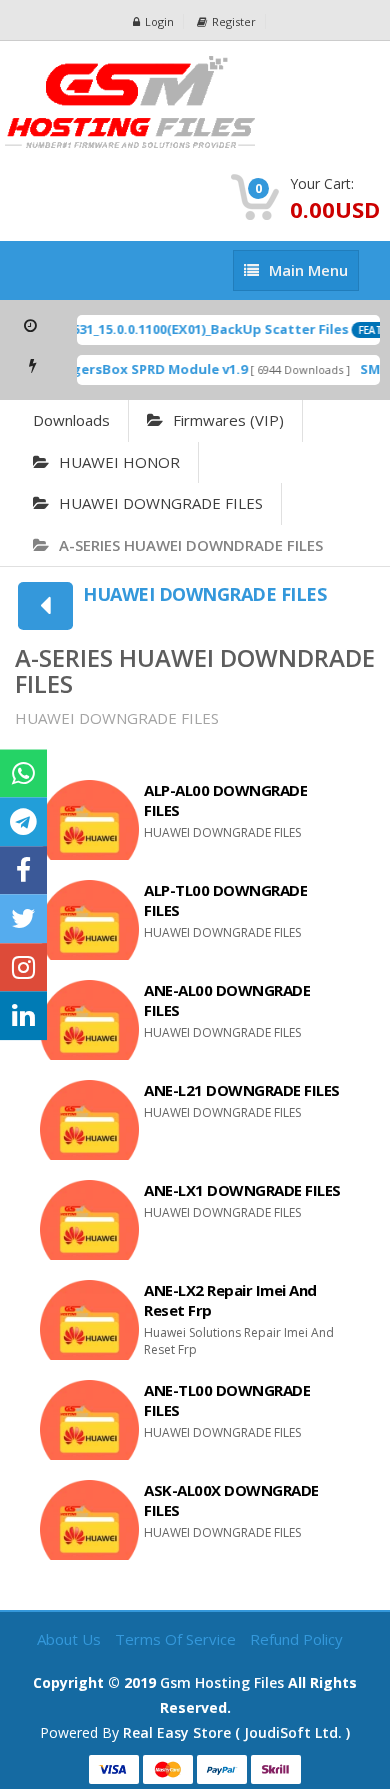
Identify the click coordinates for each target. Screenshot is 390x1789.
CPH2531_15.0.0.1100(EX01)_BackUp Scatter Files (186, 329)
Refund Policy (296, 1639)
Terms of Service (177, 1639)
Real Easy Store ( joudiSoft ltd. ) (236, 1732)
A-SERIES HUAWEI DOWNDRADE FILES (191, 545)
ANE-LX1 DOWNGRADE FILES (242, 1190)
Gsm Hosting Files (222, 1682)
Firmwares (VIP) (228, 420)
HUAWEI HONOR (119, 462)
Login (159, 21)
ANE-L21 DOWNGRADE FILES (242, 1090)
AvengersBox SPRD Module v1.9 (136, 369)
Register (234, 21)
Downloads (71, 420)
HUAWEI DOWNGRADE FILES (161, 503)
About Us (71, 1639)
